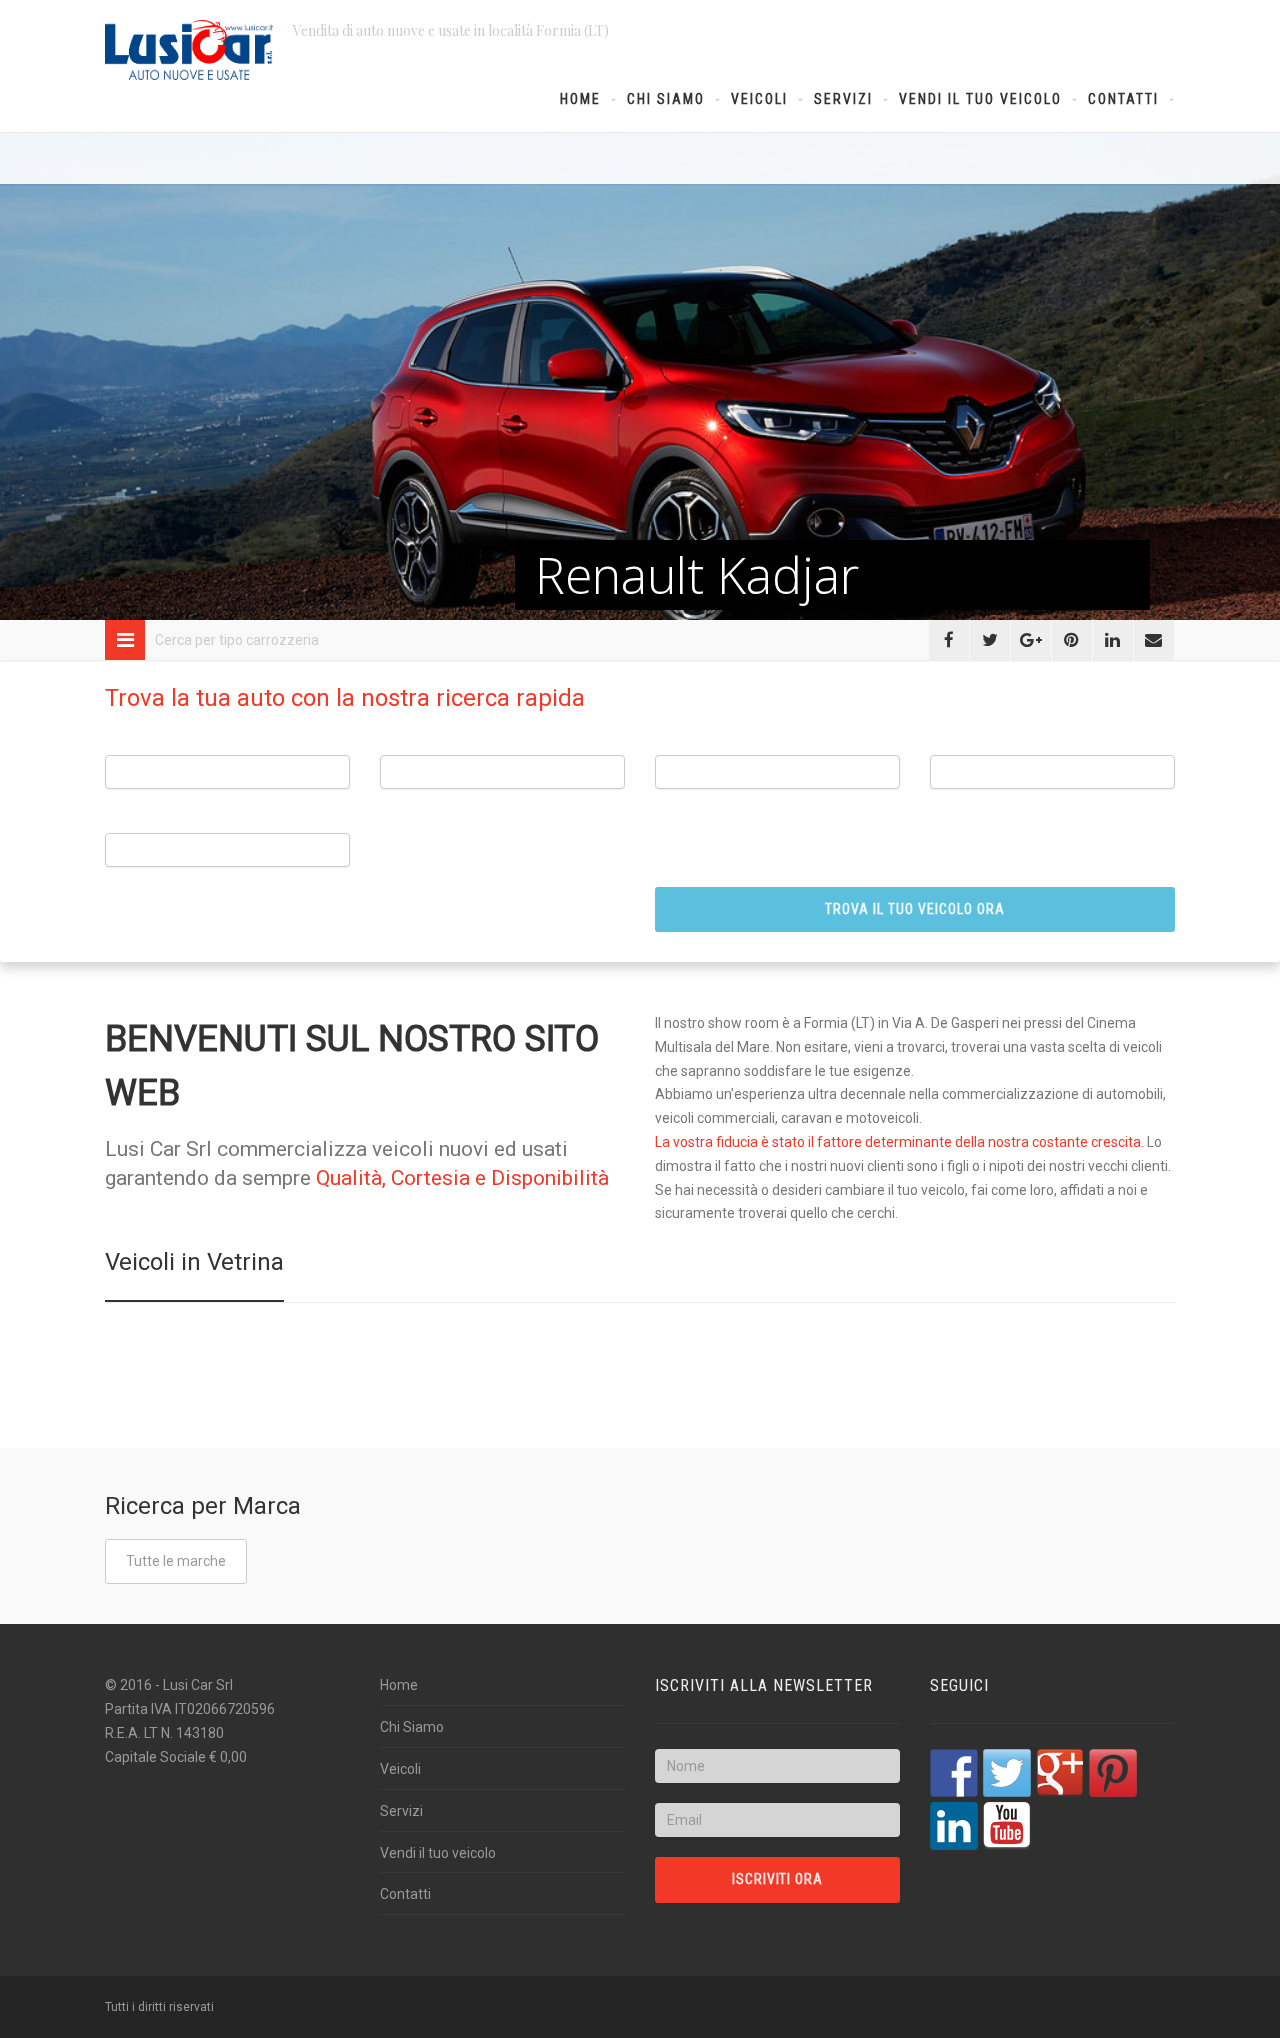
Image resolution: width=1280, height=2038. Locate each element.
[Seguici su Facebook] (954, 1773)
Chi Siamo (666, 99)
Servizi (843, 99)
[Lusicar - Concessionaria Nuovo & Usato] (189, 50)
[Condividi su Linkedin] (1113, 640)
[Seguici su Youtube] (1007, 1826)
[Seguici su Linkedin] (954, 1826)
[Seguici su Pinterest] (1113, 1773)
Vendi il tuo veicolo (980, 99)
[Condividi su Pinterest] (1072, 640)
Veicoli (759, 99)
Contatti (1123, 99)
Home (580, 99)
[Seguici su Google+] (1060, 1773)
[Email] (1154, 640)
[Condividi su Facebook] (949, 640)
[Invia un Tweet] (990, 640)
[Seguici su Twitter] (1007, 1773)
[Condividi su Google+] (1031, 640)
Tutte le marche (176, 1561)
